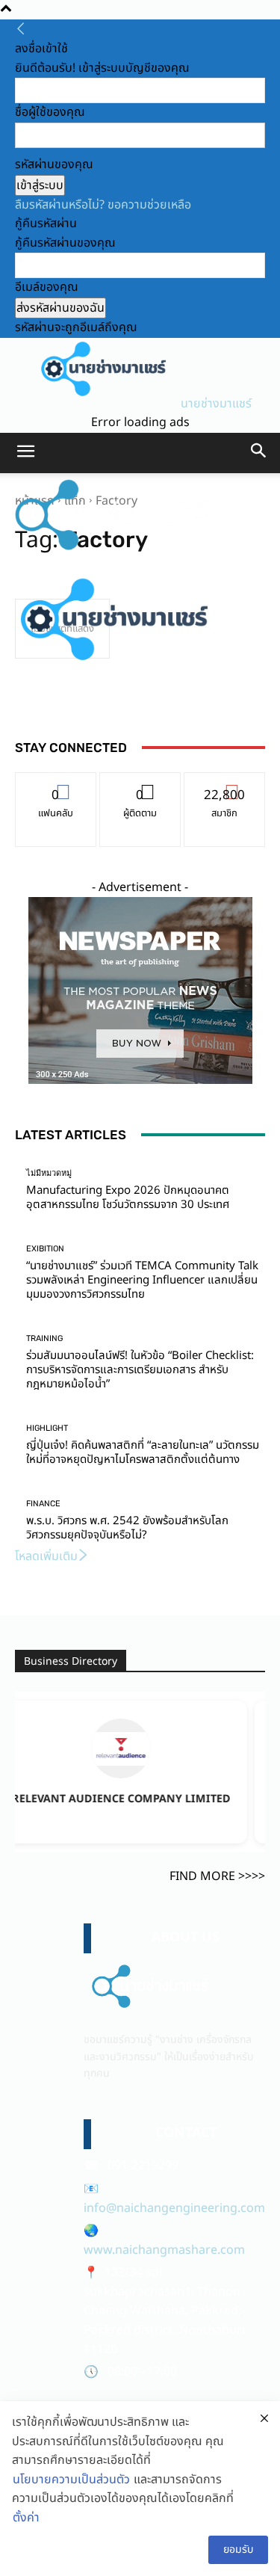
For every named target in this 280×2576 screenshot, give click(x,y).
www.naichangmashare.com (164, 2250)
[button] (25, 453)
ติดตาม (140, 784)
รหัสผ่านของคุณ (54, 164)
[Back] (21, 30)
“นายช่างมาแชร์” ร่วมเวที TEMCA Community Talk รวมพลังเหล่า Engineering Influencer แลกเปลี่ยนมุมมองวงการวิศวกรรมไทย (142, 1280)
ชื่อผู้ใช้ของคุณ (50, 112)
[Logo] (113, 551)
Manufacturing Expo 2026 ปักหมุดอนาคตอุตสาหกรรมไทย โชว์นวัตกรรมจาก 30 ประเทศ (128, 1198)
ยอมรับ (238, 2549)
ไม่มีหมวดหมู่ (49, 1173)
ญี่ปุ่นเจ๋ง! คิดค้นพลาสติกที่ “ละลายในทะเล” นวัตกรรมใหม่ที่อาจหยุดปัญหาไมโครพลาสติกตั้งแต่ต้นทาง (143, 1452)
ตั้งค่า (26, 2518)
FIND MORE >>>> (217, 1876)
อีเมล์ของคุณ (47, 287)
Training (44, 1338)
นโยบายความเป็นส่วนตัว (71, 2480)
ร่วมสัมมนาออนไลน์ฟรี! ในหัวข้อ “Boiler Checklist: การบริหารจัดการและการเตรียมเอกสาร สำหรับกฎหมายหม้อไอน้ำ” (140, 1370)
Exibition (45, 1249)
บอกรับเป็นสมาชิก (224, 784)
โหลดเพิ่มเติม (46, 1556)
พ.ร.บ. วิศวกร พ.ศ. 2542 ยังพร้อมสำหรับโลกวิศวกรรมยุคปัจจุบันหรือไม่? (127, 1528)
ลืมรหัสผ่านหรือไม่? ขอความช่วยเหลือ (103, 205)
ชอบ (56, 784)
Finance (43, 1504)
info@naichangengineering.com (174, 2208)
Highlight (47, 1428)
